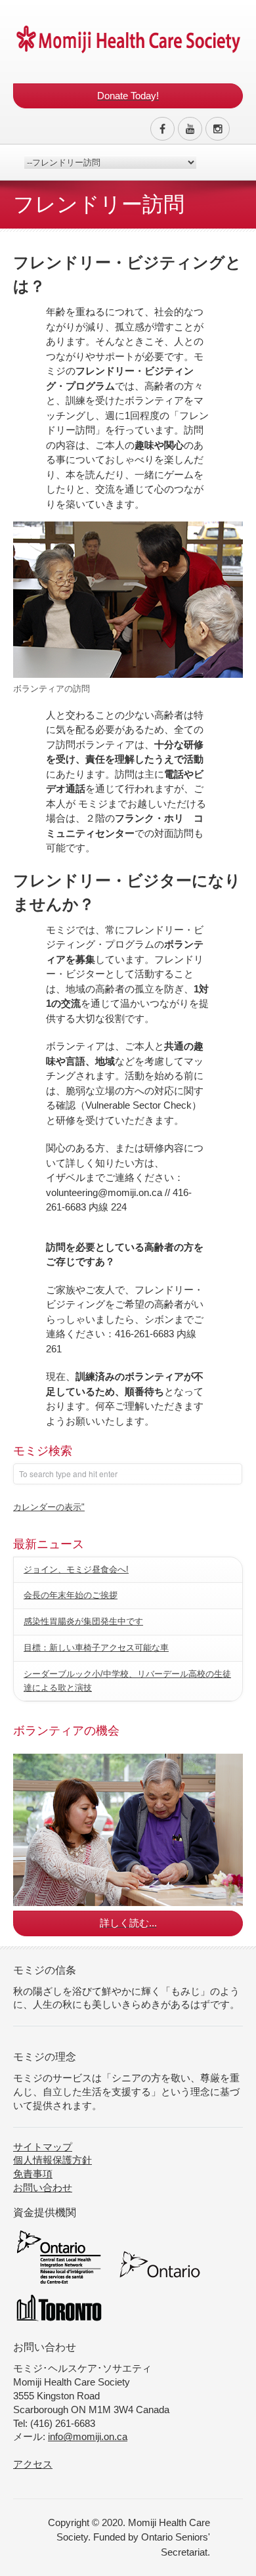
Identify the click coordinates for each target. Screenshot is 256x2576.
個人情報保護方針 (53, 2160)
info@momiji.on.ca (88, 2436)
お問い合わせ (43, 2187)
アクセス (33, 2464)
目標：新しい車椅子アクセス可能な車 (96, 1648)
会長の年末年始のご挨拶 (71, 1595)
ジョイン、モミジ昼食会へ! (76, 1569)
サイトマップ (43, 2147)
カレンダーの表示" (49, 1507)
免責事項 (33, 2174)
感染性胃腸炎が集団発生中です (83, 1621)
